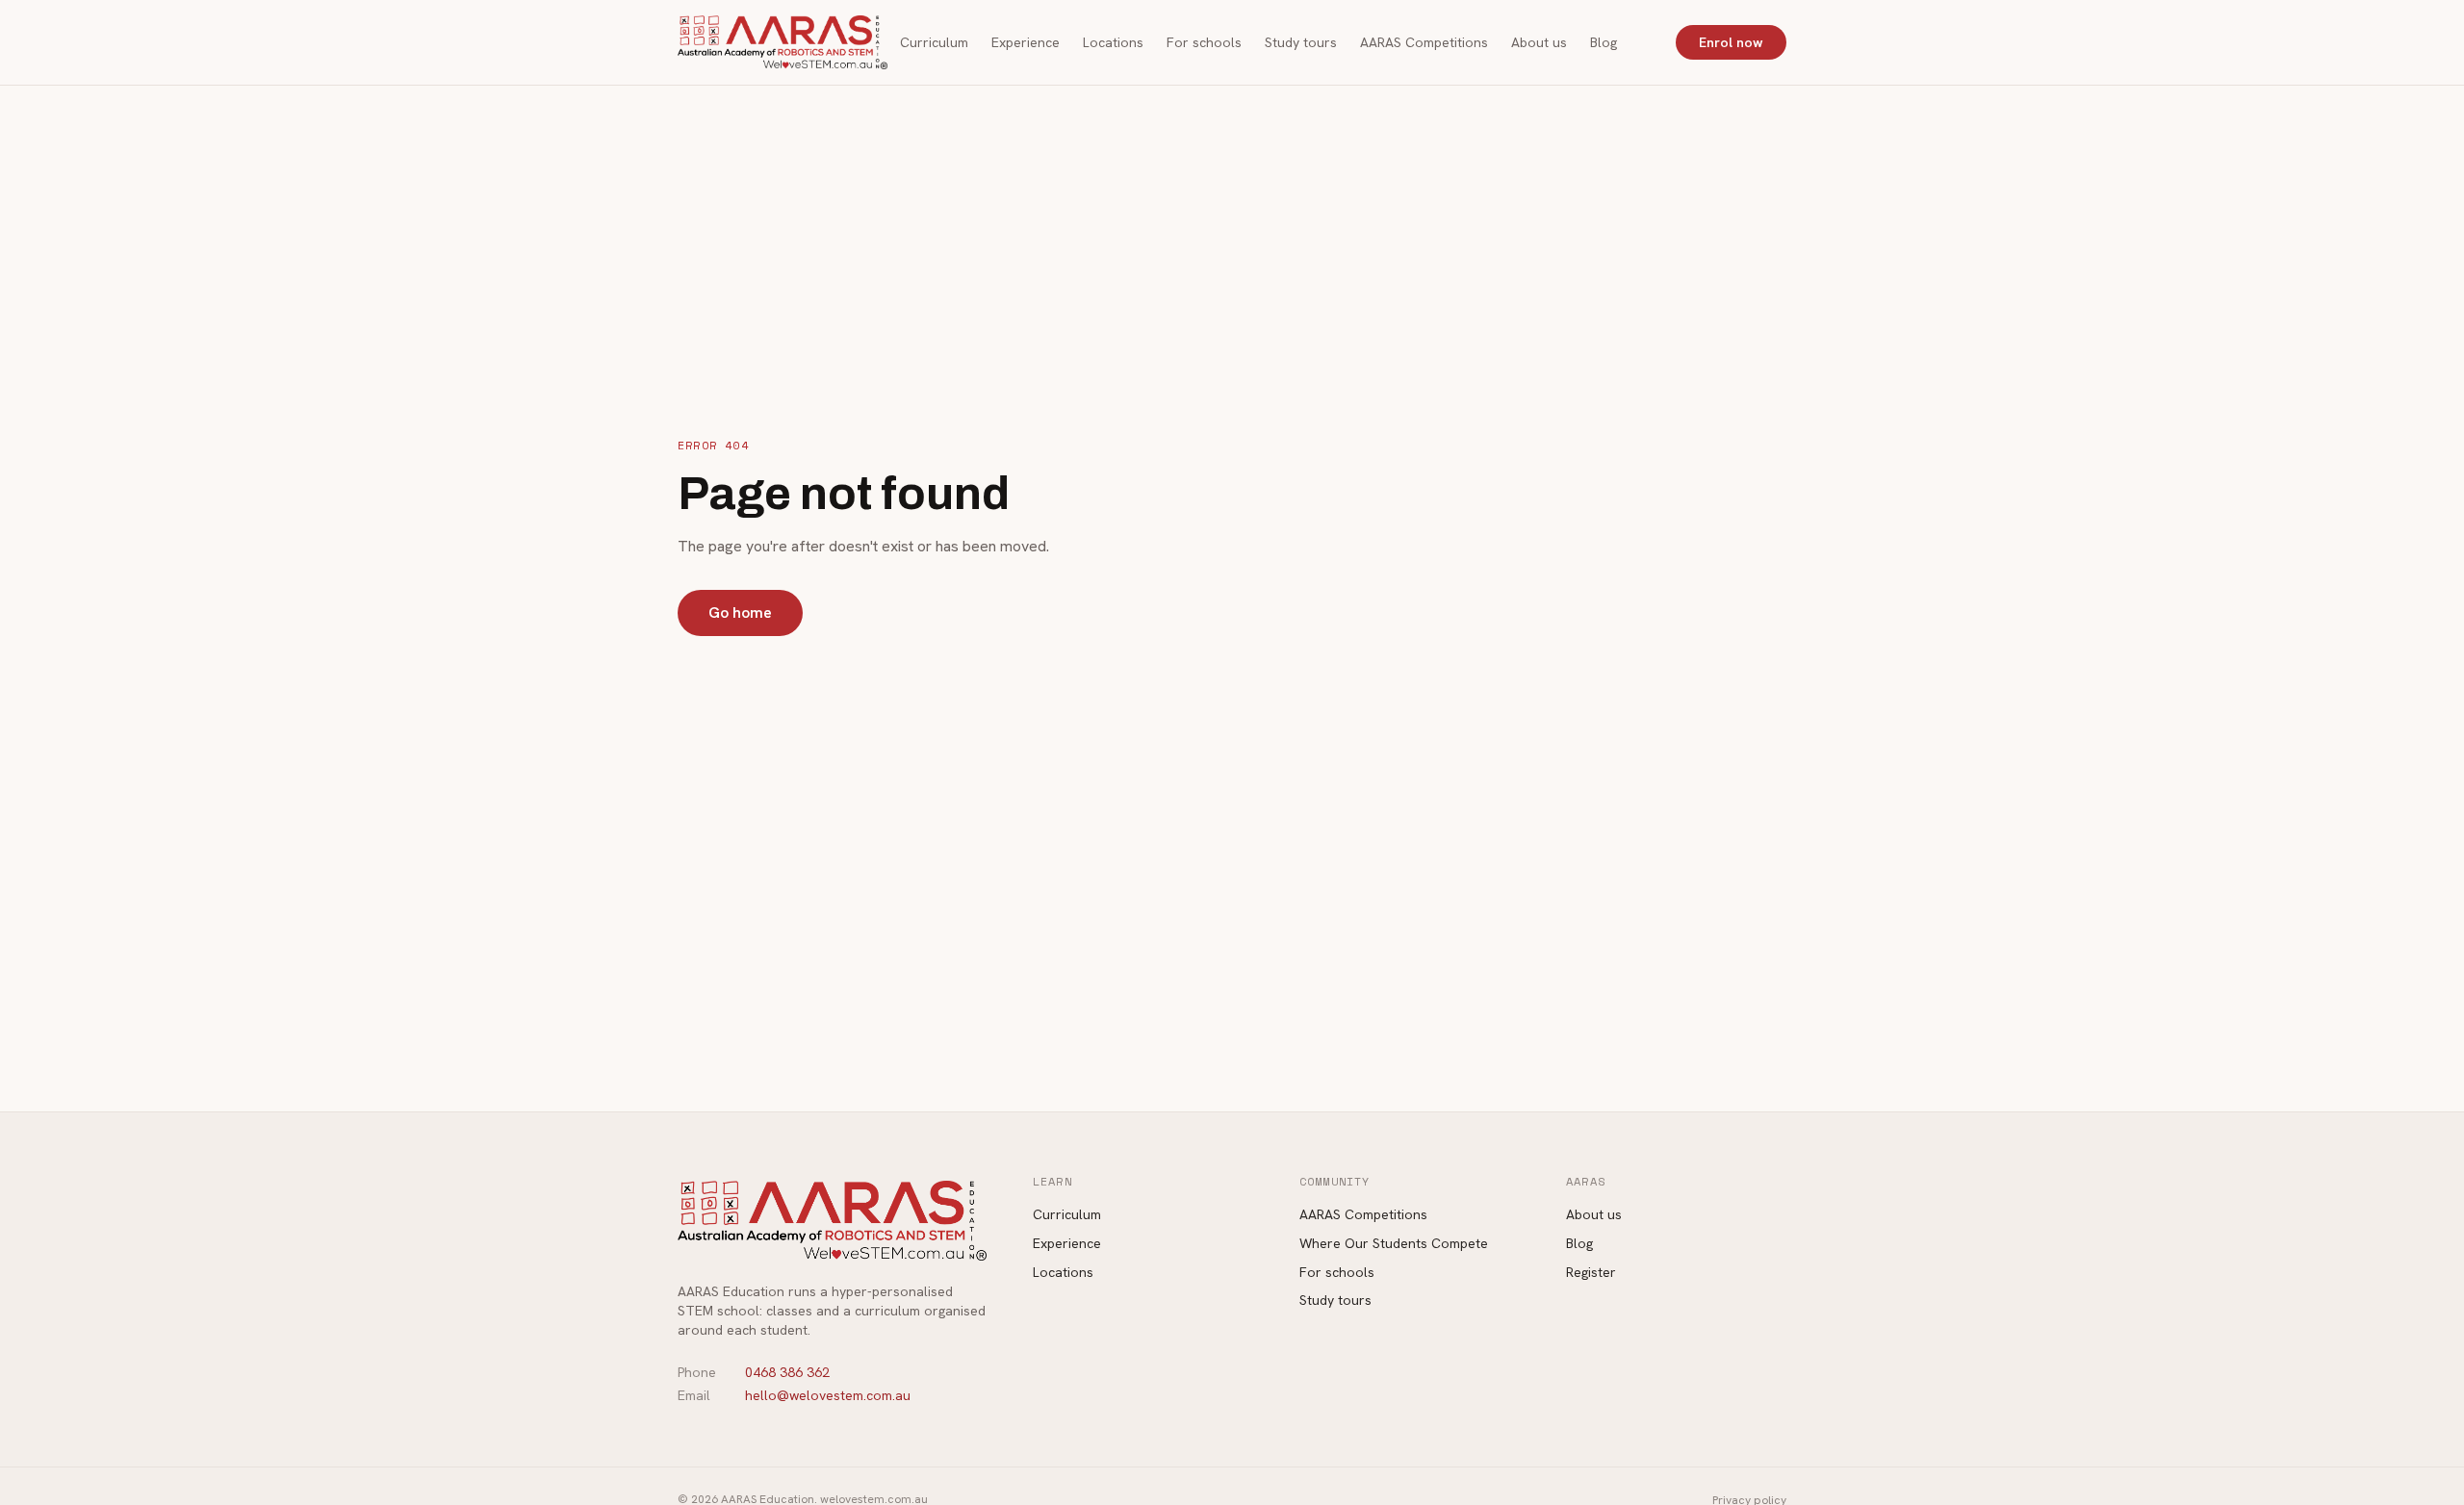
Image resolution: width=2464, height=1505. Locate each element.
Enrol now (1731, 42)
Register (1591, 1272)
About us (1539, 42)
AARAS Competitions (1424, 42)
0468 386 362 (787, 1372)
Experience (1026, 42)
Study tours (1301, 42)
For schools (1204, 42)
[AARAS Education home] (783, 42)
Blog (1604, 42)
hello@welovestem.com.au (828, 1395)
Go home (740, 612)
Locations (1113, 42)
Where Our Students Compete (1394, 1243)
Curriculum (934, 42)
